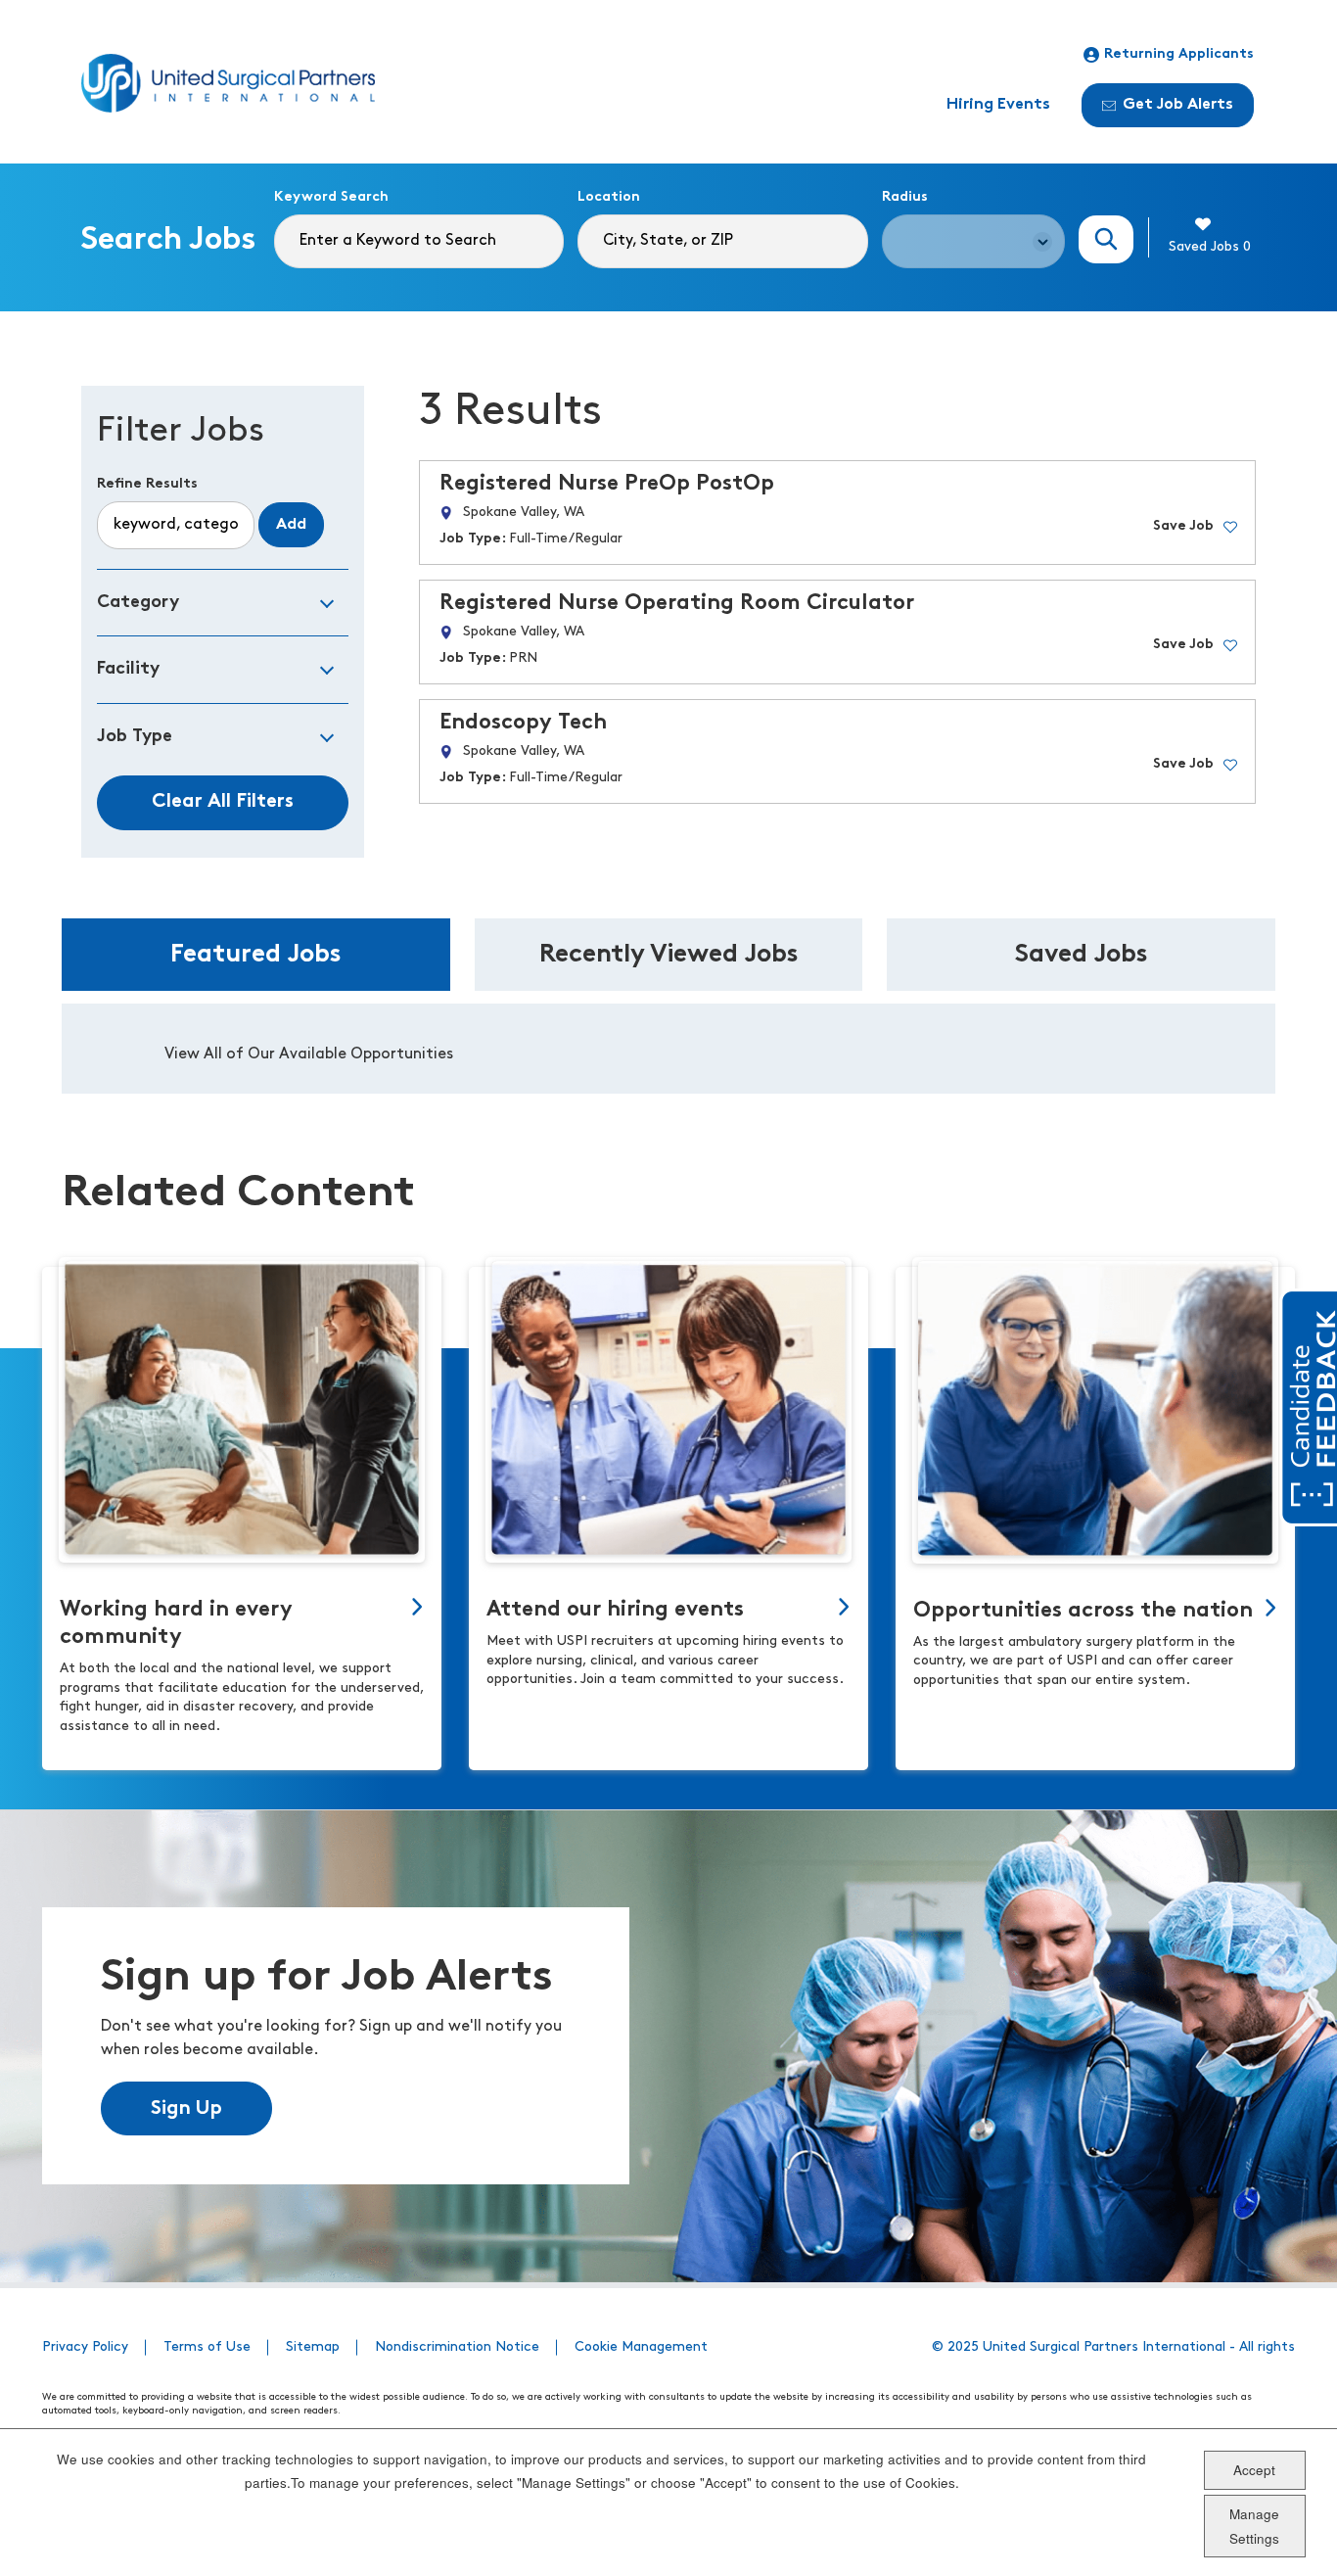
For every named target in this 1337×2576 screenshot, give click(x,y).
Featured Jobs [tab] (256, 955)
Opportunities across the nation (1083, 1611)
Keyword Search (331, 197)
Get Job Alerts (1178, 105)
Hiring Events (998, 105)
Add (291, 525)
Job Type (135, 737)
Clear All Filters (223, 802)
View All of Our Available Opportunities (309, 1054)
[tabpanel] (668, 1049)
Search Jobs (1106, 239)
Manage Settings (1254, 2526)
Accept (1254, 2469)
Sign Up (186, 2109)
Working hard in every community (176, 1624)
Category (138, 603)
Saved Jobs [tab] (1082, 955)
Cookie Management (641, 2347)
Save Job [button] (1183, 526)
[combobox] (722, 241)
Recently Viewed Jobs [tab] (669, 955)
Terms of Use (207, 2347)
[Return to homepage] (228, 83)
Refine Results (147, 484)
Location (609, 197)
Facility (128, 669)
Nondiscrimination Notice (457, 2347)
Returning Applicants (1179, 54)
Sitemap (313, 2347)
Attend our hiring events (615, 1610)
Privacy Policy (85, 2347)
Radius (905, 197)
